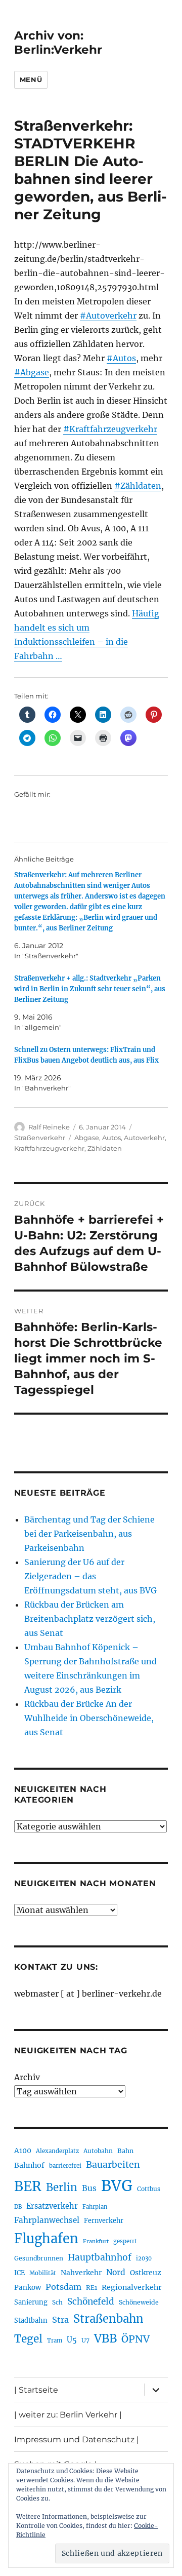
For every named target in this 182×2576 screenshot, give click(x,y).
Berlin (62, 2188)
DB (18, 2207)
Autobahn (98, 2151)
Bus (89, 2188)
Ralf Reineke (49, 1127)
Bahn (125, 2151)
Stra (60, 2320)
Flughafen (46, 2239)
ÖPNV (135, 2339)
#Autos (121, 358)
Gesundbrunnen (39, 2258)
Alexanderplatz (57, 2151)
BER (28, 2186)
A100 (23, 2151)
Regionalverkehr (132, 2287)
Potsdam (63, 2287)
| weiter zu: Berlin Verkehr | (68, 2415)
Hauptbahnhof (100, 2257)
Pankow (28, 2288)
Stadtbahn (31, 2320)
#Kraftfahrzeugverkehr (110, 429)
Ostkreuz (146, 2273)
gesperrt (125, 2241)
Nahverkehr (81, 2273)
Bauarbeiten (113, 2165)
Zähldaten (105, 1148)
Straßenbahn (108, 2319)
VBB (105, 2338)
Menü (31, 80)
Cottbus (149, 2189)
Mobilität (43, 2273)
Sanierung (31, 2302)
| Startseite (36, 2390)
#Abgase (32, 372)
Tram (55, 2340)
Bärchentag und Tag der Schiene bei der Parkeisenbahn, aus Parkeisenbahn (89, 1534)
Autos (111, 1138)
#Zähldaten (138, 486)
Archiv (27, 2077)
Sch (57, 2302)
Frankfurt (96, 2241)
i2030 (144, 2258)
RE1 (92, 2288)
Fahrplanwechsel (47, 2220)
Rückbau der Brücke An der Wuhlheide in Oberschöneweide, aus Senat (89, 1718)
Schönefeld (91, 2301)
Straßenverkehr (40, 1138)
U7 (85, 2340)
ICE (19, 2273)
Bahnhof (29, 2165)
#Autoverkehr (108, 316)
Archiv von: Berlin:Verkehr (58, 43)
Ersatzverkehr (52, 2206)
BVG (117, 2186)
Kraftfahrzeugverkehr (49, 1148)
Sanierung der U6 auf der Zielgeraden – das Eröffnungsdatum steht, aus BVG (90, 1576)
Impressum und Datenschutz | (77, 2440)
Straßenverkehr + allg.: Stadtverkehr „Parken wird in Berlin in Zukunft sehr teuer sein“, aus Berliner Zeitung (90, 989)
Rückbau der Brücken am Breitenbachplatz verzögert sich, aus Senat (90, 1619)
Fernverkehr (104, 2221)
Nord (116, 2272)
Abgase (87, 1138)
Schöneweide (139, 2302)
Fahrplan (95, 2207)
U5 (72, 2340)
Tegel (28, 2339)
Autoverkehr (144, 1138)
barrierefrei (65, 2166)
